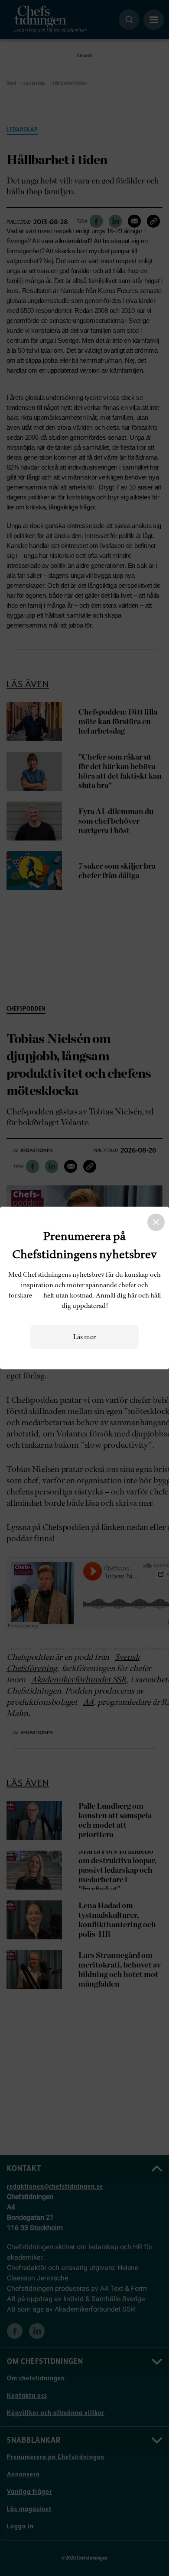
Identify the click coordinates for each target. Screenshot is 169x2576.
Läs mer (84, 1337)
